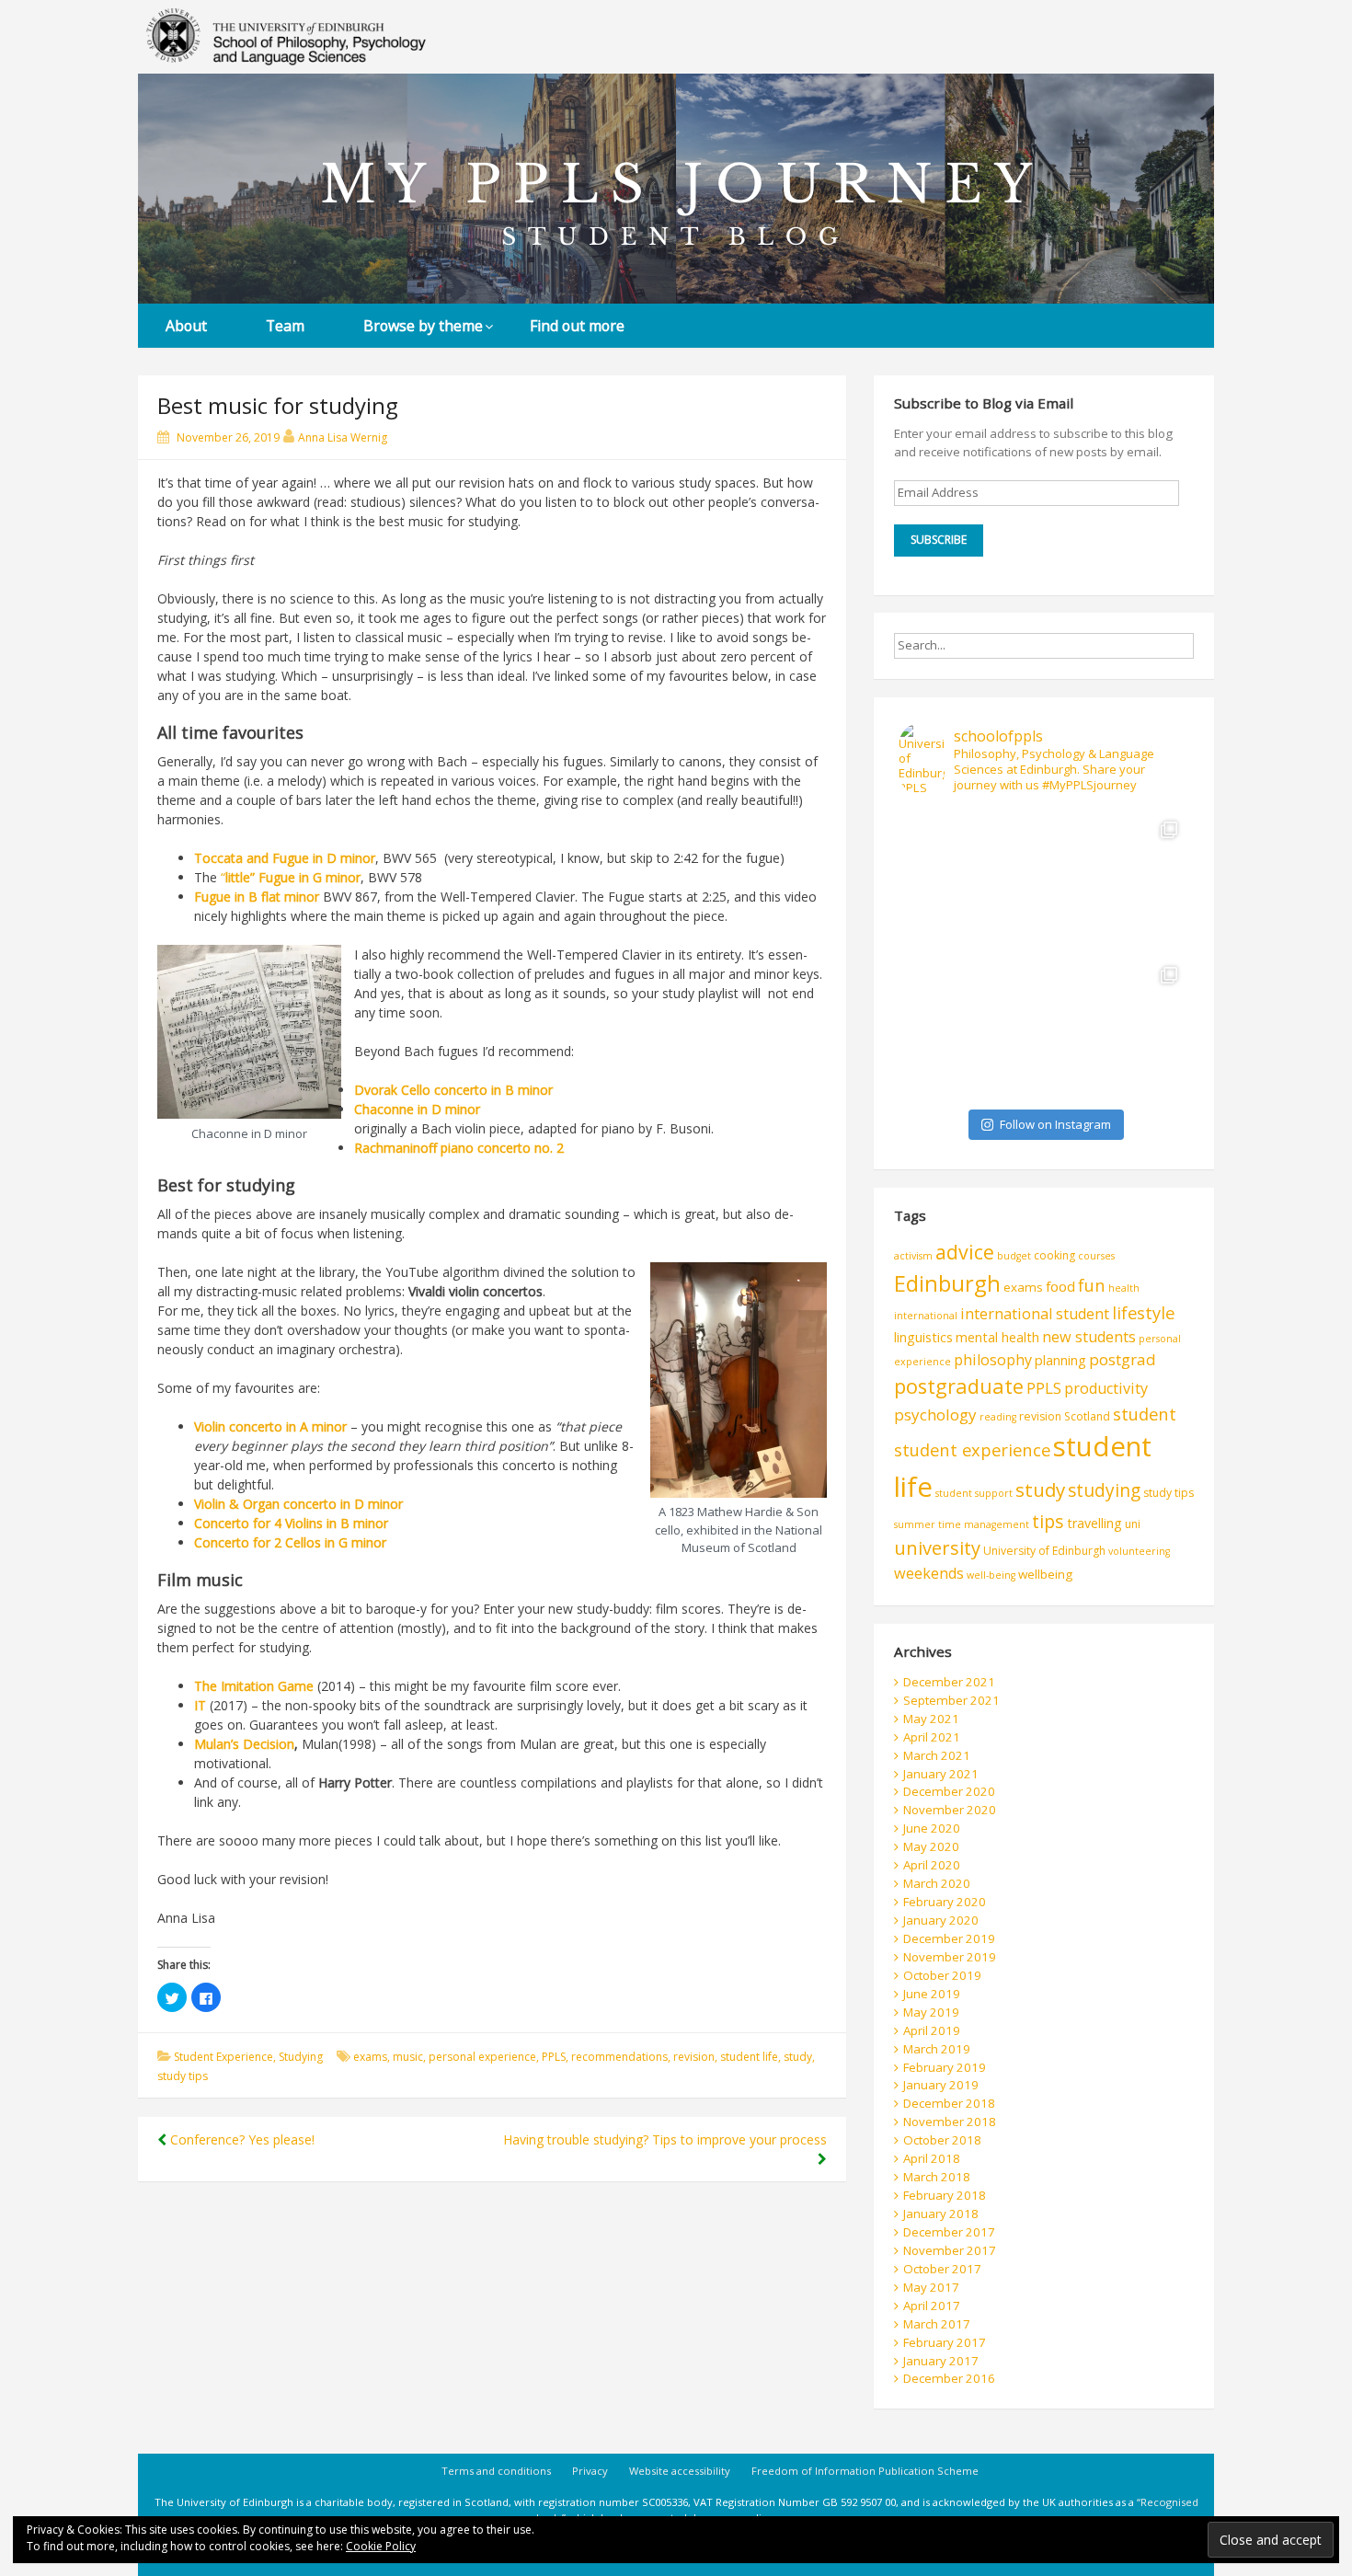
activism (913, 1256)
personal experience (482, 2057)
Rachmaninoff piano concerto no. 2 (459, 1148)
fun (1092, 1285)
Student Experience (223, 2057)
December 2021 (949, 1682)
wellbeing (1045, 1574)
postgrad (1123, 1359)
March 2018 (937, 2177)
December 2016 (949, 2378)
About (186, 326)
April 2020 (932, 1865)
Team (285, 326)
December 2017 (949, 2232)
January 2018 (941, 2214)
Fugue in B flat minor (257, 897)
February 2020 (945, 1902)
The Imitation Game (254, 1686)
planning (1060, 1360)
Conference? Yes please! (241, 2139)
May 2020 (931, 1846)
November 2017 (950, 2250)
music (408, 2057)
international (926, 1316)
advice (965, 1252)
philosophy (993, 1360)
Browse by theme (423, 326)
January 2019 (941, 2085)
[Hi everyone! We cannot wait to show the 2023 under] (1117, 1028)
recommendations (619, 2057)
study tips (183, 2076)
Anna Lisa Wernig (343, 437)
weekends (929, 1573)
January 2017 (941, 2361)
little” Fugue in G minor (293, 877)
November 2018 (950, 2122)
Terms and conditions (496, 2471)
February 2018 (945, 2195)
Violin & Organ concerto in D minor (298, 1504)
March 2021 (937, 1755)
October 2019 (942, 1975)
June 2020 (932, 1828)
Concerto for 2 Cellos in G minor (290, 1542)
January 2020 (941, 1920)
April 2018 (932, 2158)
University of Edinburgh (1044, 1551)
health (1124, 1288)
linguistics (923, 1337)
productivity (1106, 1388)
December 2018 (949, 2103)
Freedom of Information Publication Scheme (865, 2471)
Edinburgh (947, 1283)
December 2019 (949, 1938)
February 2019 (945, 2067)
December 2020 (949, 1791)
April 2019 (932, 2030)
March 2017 (937, 2324)
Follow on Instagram (1055, 1124)
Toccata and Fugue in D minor (285, 858)
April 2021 (932, 1737)
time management (984, 1524)
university (937, 1548)
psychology (935, 1414)
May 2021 (931, 1719)
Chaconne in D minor (417, 1109)
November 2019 (950, 1957)
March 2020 (937, 1883)
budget (1014, 1256)
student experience (972, 1449)
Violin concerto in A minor (270, 1426)
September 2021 (951, 1700)
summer (915, 1524)
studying (1104, 1490)
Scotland (1087, 1416)
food (1060, 1286)
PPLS (554, 2057)
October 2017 (942, 2269)
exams (370, 2057)
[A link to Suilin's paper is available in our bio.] (1117, 882)
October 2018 (942, 2140)
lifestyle (1143, 1312)
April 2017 (932, 2306)
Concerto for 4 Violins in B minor (291, 1523)
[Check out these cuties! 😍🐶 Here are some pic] (971, 1028)
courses (1096, 1256)
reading (998, 1417)
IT (200, 1705)
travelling (1094, 1523)
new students (1089, 1337)
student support (974, 1493)
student (1145, 1414)
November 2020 (950, 1810)
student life (749, 2057)
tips (1048, 1521)
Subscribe (939, 540)
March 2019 (937, 2049)
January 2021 (941, 1774)
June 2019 (932, 1994)
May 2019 (931, 2012)
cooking (1054, 1255)
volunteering (1139, 1551)
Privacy (590, 2471)
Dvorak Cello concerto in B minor (453, 1090)
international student (1035, 1314)
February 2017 (945, 2342)
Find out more (577, 326)
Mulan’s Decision (244, 1744)
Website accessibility (680, 2471)
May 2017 (931, 2287)
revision (694, 2057)
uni (1133, 1524)
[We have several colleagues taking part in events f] (971, 882)
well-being (991, 1575)
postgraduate (959, 1386)
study (798, 2057)
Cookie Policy (381, 2546)
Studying (301, 2057)
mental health (997, 1337)
